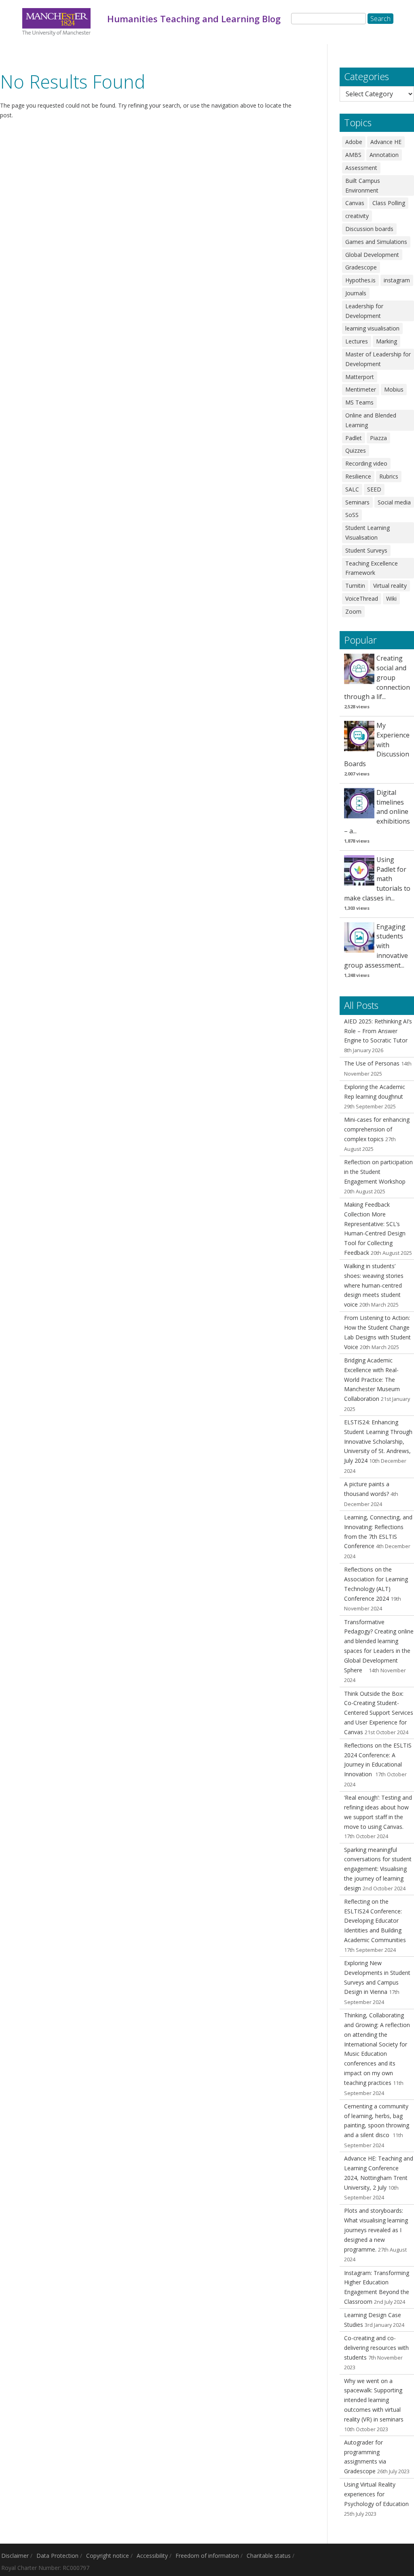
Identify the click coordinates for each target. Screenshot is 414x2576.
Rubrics (389, 476)
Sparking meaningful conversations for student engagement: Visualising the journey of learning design (378, 1869)
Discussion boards (369, 229)
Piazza (378, 438)
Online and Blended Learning (371, 420)
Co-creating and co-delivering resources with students (376, 2348)
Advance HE (386, 142)
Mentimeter (361, 389)
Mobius (394, 389)
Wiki (391, 598)
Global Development (372, 255)
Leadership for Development (364, 311)
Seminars (357, 502)
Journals (356, 293)
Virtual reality (390, 586)
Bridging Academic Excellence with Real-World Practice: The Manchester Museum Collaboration (372, 1379)
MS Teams (359, 402)
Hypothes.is (360, 280)
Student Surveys (366, 550)
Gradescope (361, 267)
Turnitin (355, 586)
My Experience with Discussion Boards (377, 745)
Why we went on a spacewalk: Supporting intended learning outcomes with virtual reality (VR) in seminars (374, 2400)
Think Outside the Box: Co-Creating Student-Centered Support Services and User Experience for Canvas (379, 1713)
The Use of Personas (372, 1063)
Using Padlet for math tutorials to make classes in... (377, 879)
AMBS (353, 155)
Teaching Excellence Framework (372, 568)
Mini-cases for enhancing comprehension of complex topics (377, 1129)
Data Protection (57, 2556)
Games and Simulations (376, 242)
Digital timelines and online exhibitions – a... (377, 812)
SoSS (352, 515)
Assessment (361, 168)
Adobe (354, 142)
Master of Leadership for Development (378, 359)
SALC (352, 489)
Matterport (360, 377)
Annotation (384, 155)
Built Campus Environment (363, 185)
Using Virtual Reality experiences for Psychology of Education (376, 2494)
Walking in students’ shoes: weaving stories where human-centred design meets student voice (374, 1285)
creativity (357, 216)
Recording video (366, 463)
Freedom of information (207, 2556)
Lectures (357, 341)
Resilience (358, 476)
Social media (394, 502)
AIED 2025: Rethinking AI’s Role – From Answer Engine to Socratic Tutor (378, 1031)
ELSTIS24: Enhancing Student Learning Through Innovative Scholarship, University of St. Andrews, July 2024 (378, 1441)
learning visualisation (372, 328)
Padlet (354, 438)
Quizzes (356, 450)
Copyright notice (108, 2556)
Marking (387, 341)
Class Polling (389, 203)
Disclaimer (15, 2556)
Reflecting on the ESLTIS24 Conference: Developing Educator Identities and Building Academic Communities (375, 1921)
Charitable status (269, 2556)
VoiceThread (362, 598)
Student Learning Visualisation (368, 533)
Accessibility (152, 2556)
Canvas (355, 203)
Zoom (353, 611)
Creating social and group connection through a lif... (377, 677)
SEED (374, 489)
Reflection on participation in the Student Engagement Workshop (378, 1172)
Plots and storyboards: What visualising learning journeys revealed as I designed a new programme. (376, 2230)
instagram (397, 280)
